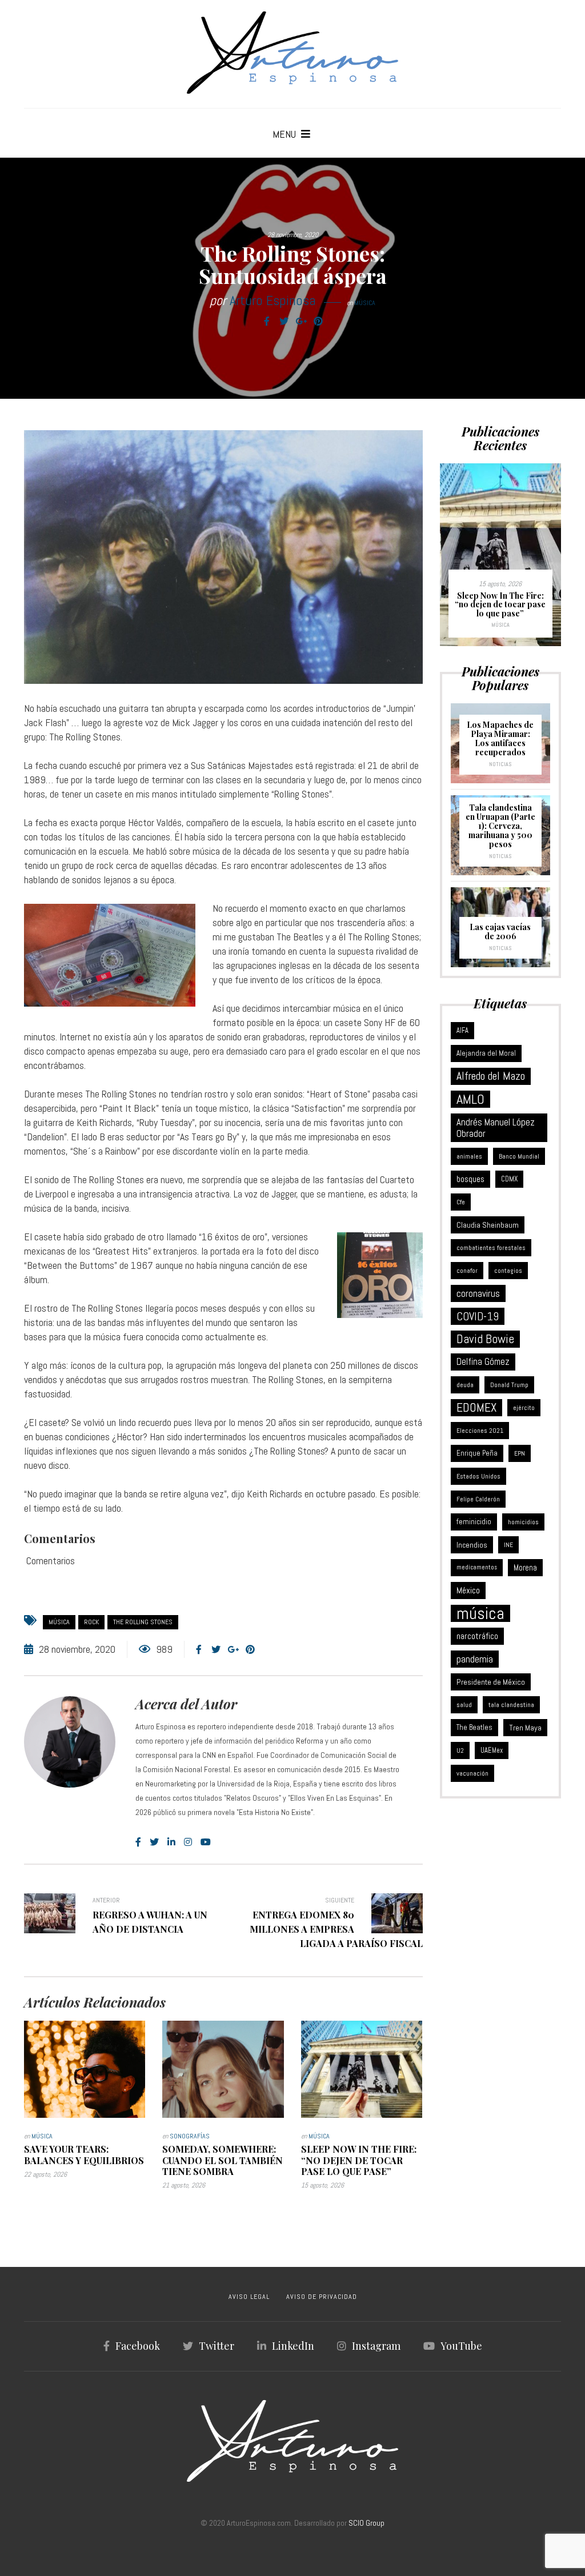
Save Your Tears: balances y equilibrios (84, 2154)
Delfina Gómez (483, 1362)
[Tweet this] (284, 322)
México (468, 1590)
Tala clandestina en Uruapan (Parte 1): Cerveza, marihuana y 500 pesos (500, 826)
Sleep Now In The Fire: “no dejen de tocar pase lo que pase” (359, 2160)
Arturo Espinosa (273, 300)
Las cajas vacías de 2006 (500, 932)
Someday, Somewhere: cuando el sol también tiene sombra (223, 2160)
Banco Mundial (519, 1156)
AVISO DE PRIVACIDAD (322, 2297)
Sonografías (190, 2136)
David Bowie (485, 1339)
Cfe (461, 1202)
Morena (525, 1568)
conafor (467, 1271)
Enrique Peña (477, 1453)
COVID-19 (478, 1316)
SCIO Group (366, 2523)
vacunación (472, 1773)
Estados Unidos (478, 1476)
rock (91, 1622)
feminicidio (474, 1522)
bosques (470, 1179)
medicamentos (477, 1567)
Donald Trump (509, 1385)
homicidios (523, 1522)
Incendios (472, 1545)
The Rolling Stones (143, 1622)
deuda (465, 1385)
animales (469, 1156)
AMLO (470, 1099)
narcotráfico (477, 1636)
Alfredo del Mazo (491, 1076)
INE (508, 1545)
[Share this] (267, 322)
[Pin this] (318, 322)
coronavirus (478, 1293)
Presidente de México (491, 1682)
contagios (508, 1271)
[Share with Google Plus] (301, 322)
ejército (524, 1408)
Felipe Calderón (478, 1499)
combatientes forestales (491, 1248)
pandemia (475, 1659)
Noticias (500, 764)
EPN (520, 1453)
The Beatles (474, 1727)
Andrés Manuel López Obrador (496, 1128)
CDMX (509, 1179)
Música (365, 303)
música (59, 1622)
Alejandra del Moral (486, 1053)
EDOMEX (476, 1407)
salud (464, 1705)
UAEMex (492, 1750)
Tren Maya (525, 1728)
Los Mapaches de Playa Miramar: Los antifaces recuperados (500, 738)
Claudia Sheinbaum (488, 1225)
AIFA (462, 1031)
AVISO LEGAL (249, 2297)
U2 (460, 1750)
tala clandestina (511, 1705)
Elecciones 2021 (480, 1431)
